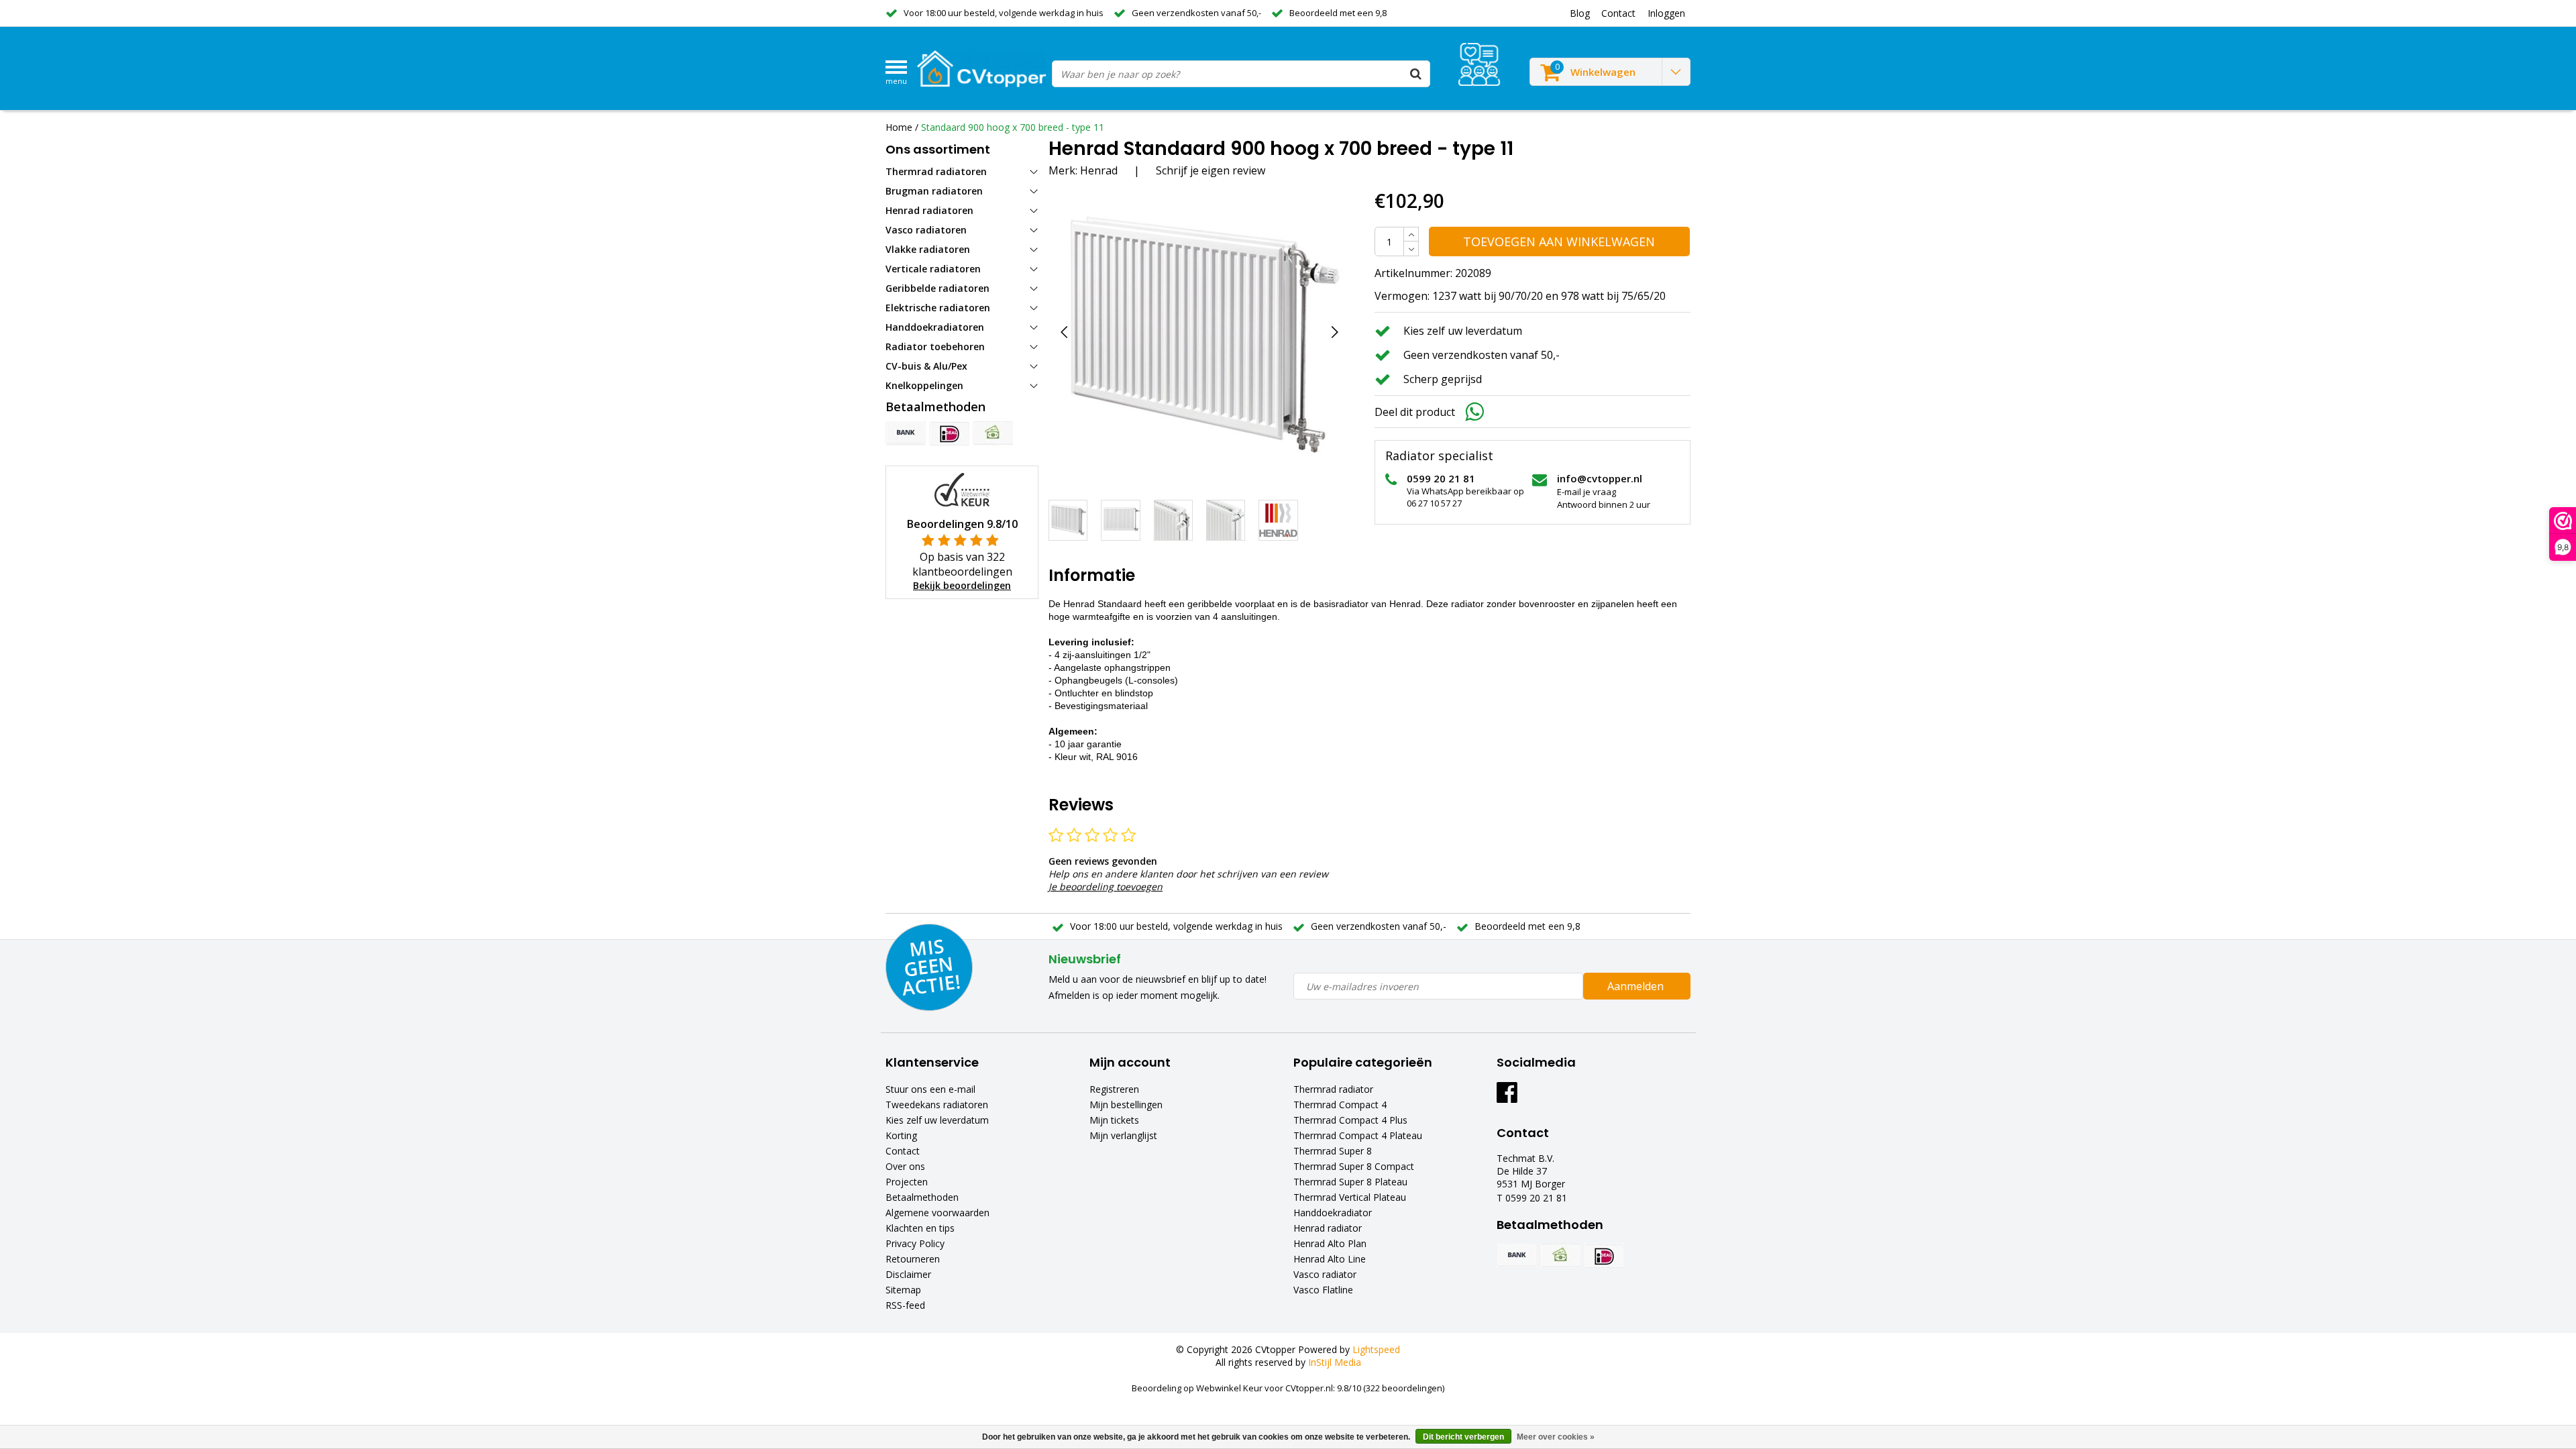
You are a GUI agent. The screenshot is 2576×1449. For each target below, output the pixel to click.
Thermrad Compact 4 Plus (1350, 1120)
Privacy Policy (915, 1243)
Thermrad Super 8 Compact (1354, 1166)
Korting (901, 1135)
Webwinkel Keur (1229, 1388)
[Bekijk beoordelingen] (1479, 64)
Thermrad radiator (1333, 1089)
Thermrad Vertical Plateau (1350, 1197)
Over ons (905, 1166)
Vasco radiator (1325, 1274)
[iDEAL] (949, 433)
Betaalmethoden (922, 1197)
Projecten (907, 1182)
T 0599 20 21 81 (1532, 1198)
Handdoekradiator (1333, 1213)
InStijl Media (1335, 1362)
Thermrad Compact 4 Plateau (1358, 1135)
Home (899, 127)
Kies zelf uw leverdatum (937, 1120)
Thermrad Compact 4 (1340, 1105)
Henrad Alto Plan (1330, 1243)
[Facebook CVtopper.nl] (1507, 1097)
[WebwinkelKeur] (962, 489)
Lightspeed (1376, 1349)
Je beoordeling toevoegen (1106, 887)
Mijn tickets (1114, 1120)
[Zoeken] (1416, 74)
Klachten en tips (920, 1228)
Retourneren (913, 1259)
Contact (903, 1151)
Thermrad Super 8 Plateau (1350, 1182)
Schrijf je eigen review (1211, 170)
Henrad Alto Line (1330, 1259)
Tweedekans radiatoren (937, 1105)
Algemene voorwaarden (937, 1213)
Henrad (1099, 170)
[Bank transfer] (906, 433)
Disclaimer (908, 1274)
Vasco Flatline (1323, 1290)
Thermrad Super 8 (1333, 1151)
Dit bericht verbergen (1463, 1437)
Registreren (1114, 1089)
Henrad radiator (1328, 1228)
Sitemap (903, 1290)
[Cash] (993, 433)
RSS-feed (905, 1305)
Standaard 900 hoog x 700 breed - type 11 (1013, 127)
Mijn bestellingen (1126, 1105)
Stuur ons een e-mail (930, 1089)
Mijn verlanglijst (1123, 1135)
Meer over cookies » (1556, 1437)
